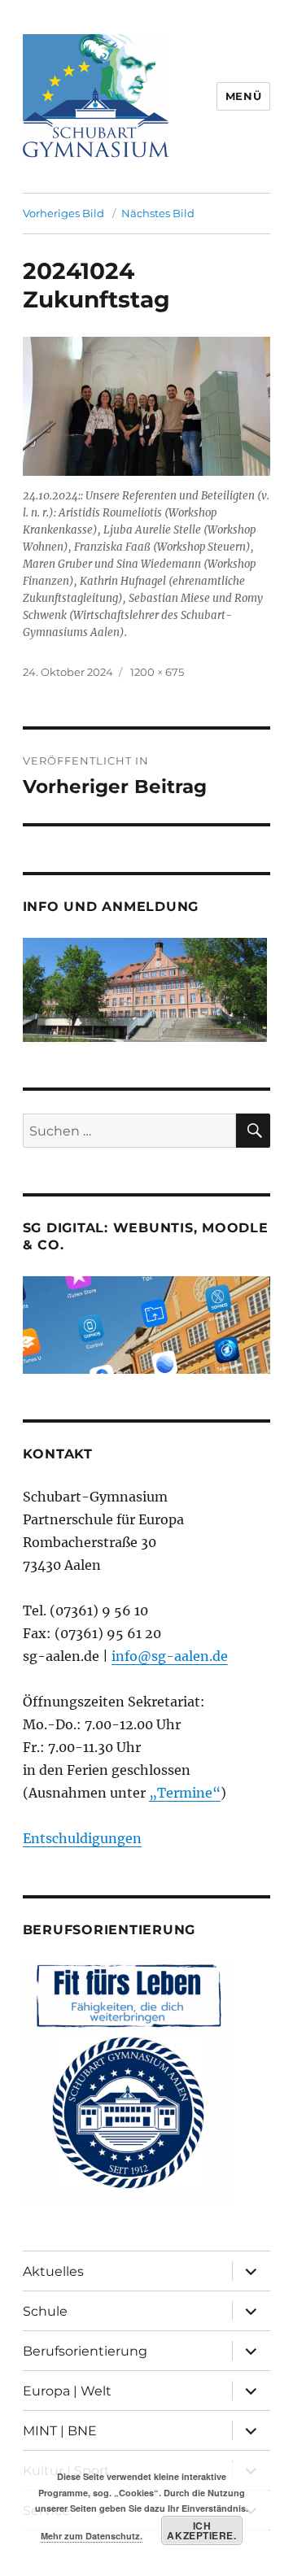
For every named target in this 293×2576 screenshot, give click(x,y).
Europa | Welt (67, 2391)
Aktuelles (53, 2271)
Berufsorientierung (85, 2351)
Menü (243, 96)
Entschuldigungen (82, 1838)
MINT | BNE (60, 2431)
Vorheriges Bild (63, 213)
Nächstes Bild (158, 213)
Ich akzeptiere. (201, 2530)
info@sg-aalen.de (170, 1656)
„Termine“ (185, 1793)
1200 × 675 (157, 672)
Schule (45, 2311)
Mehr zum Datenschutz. (92, 2536)
